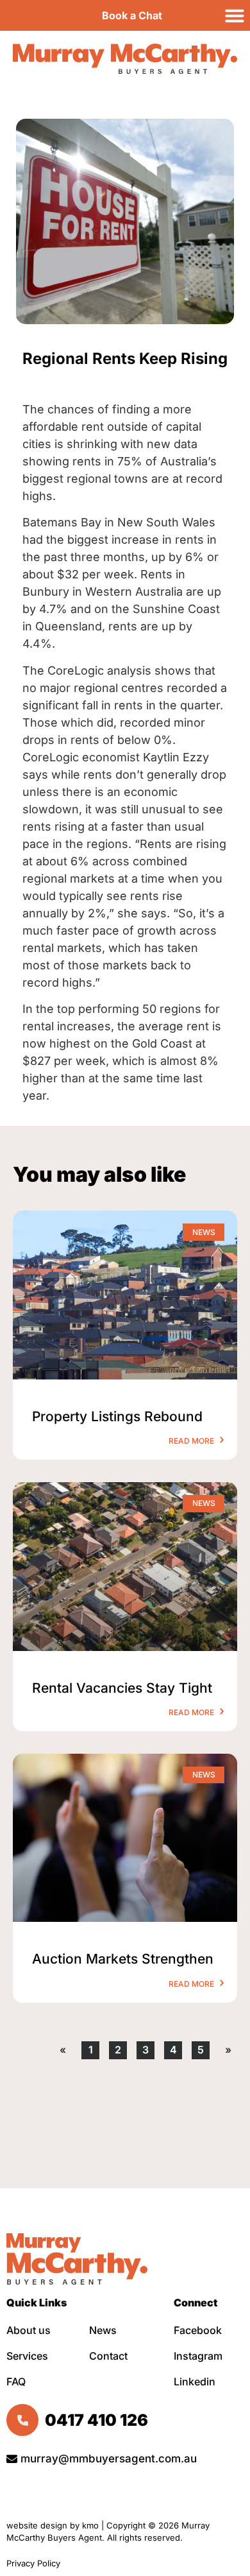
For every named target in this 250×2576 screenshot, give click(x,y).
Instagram (198, 2356)
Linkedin (195, 2382)
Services (27, 2356)
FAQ (16, 2382)
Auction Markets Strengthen (123, 1959)
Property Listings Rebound (117, 1416)
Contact (108, 2356)
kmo (90, 2525)
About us (29, 2330)
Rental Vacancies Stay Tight (122, 1688)
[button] (235, 15)
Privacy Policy (35, 2563)
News (103, 2330)
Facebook (198, 2330)
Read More (192, 1441)
